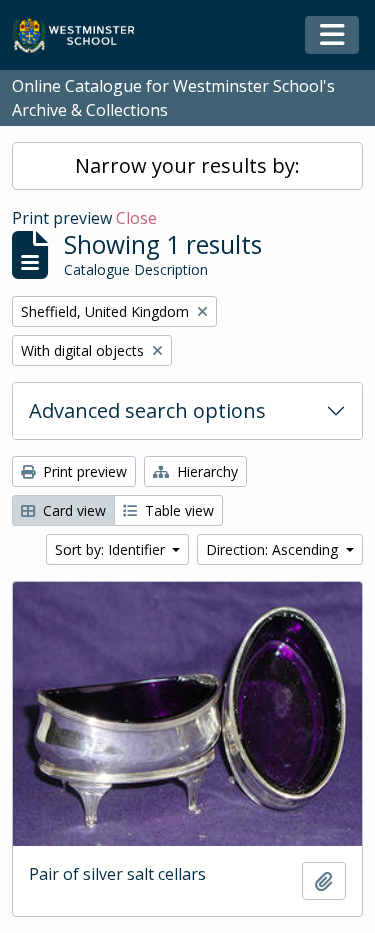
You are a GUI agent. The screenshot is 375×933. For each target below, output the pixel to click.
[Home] (82, 35)
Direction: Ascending (274, 549)
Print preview (83, 471)
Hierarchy (205, 471)
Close (136, 218)
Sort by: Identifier (112, 549)
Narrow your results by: (187, 165)
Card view (72, 510)
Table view (177, 510)
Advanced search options (147, 410)
